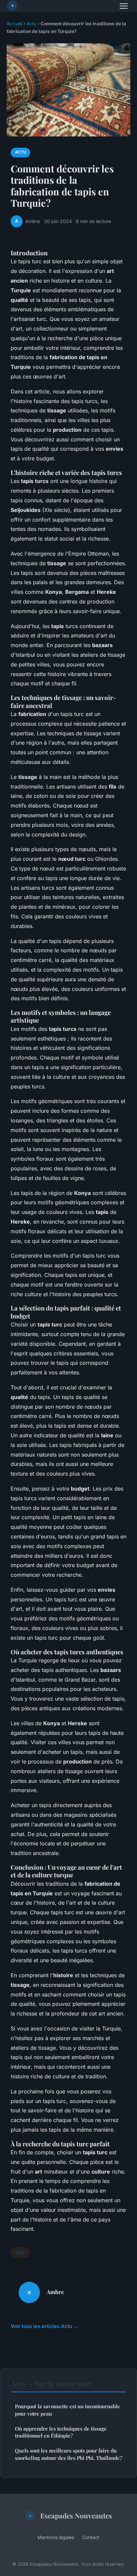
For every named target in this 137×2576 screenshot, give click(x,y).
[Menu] (124, 6)
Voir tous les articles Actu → (45, 2326)
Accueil (14, 24)
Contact (91, 2537)
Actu (31, 24)
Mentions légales (56, 2537)
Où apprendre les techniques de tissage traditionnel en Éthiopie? (61, 2432)
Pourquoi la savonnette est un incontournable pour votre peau (68, 2410)
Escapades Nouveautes (76, 2515)
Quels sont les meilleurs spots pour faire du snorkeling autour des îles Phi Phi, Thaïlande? (68, 2454)
